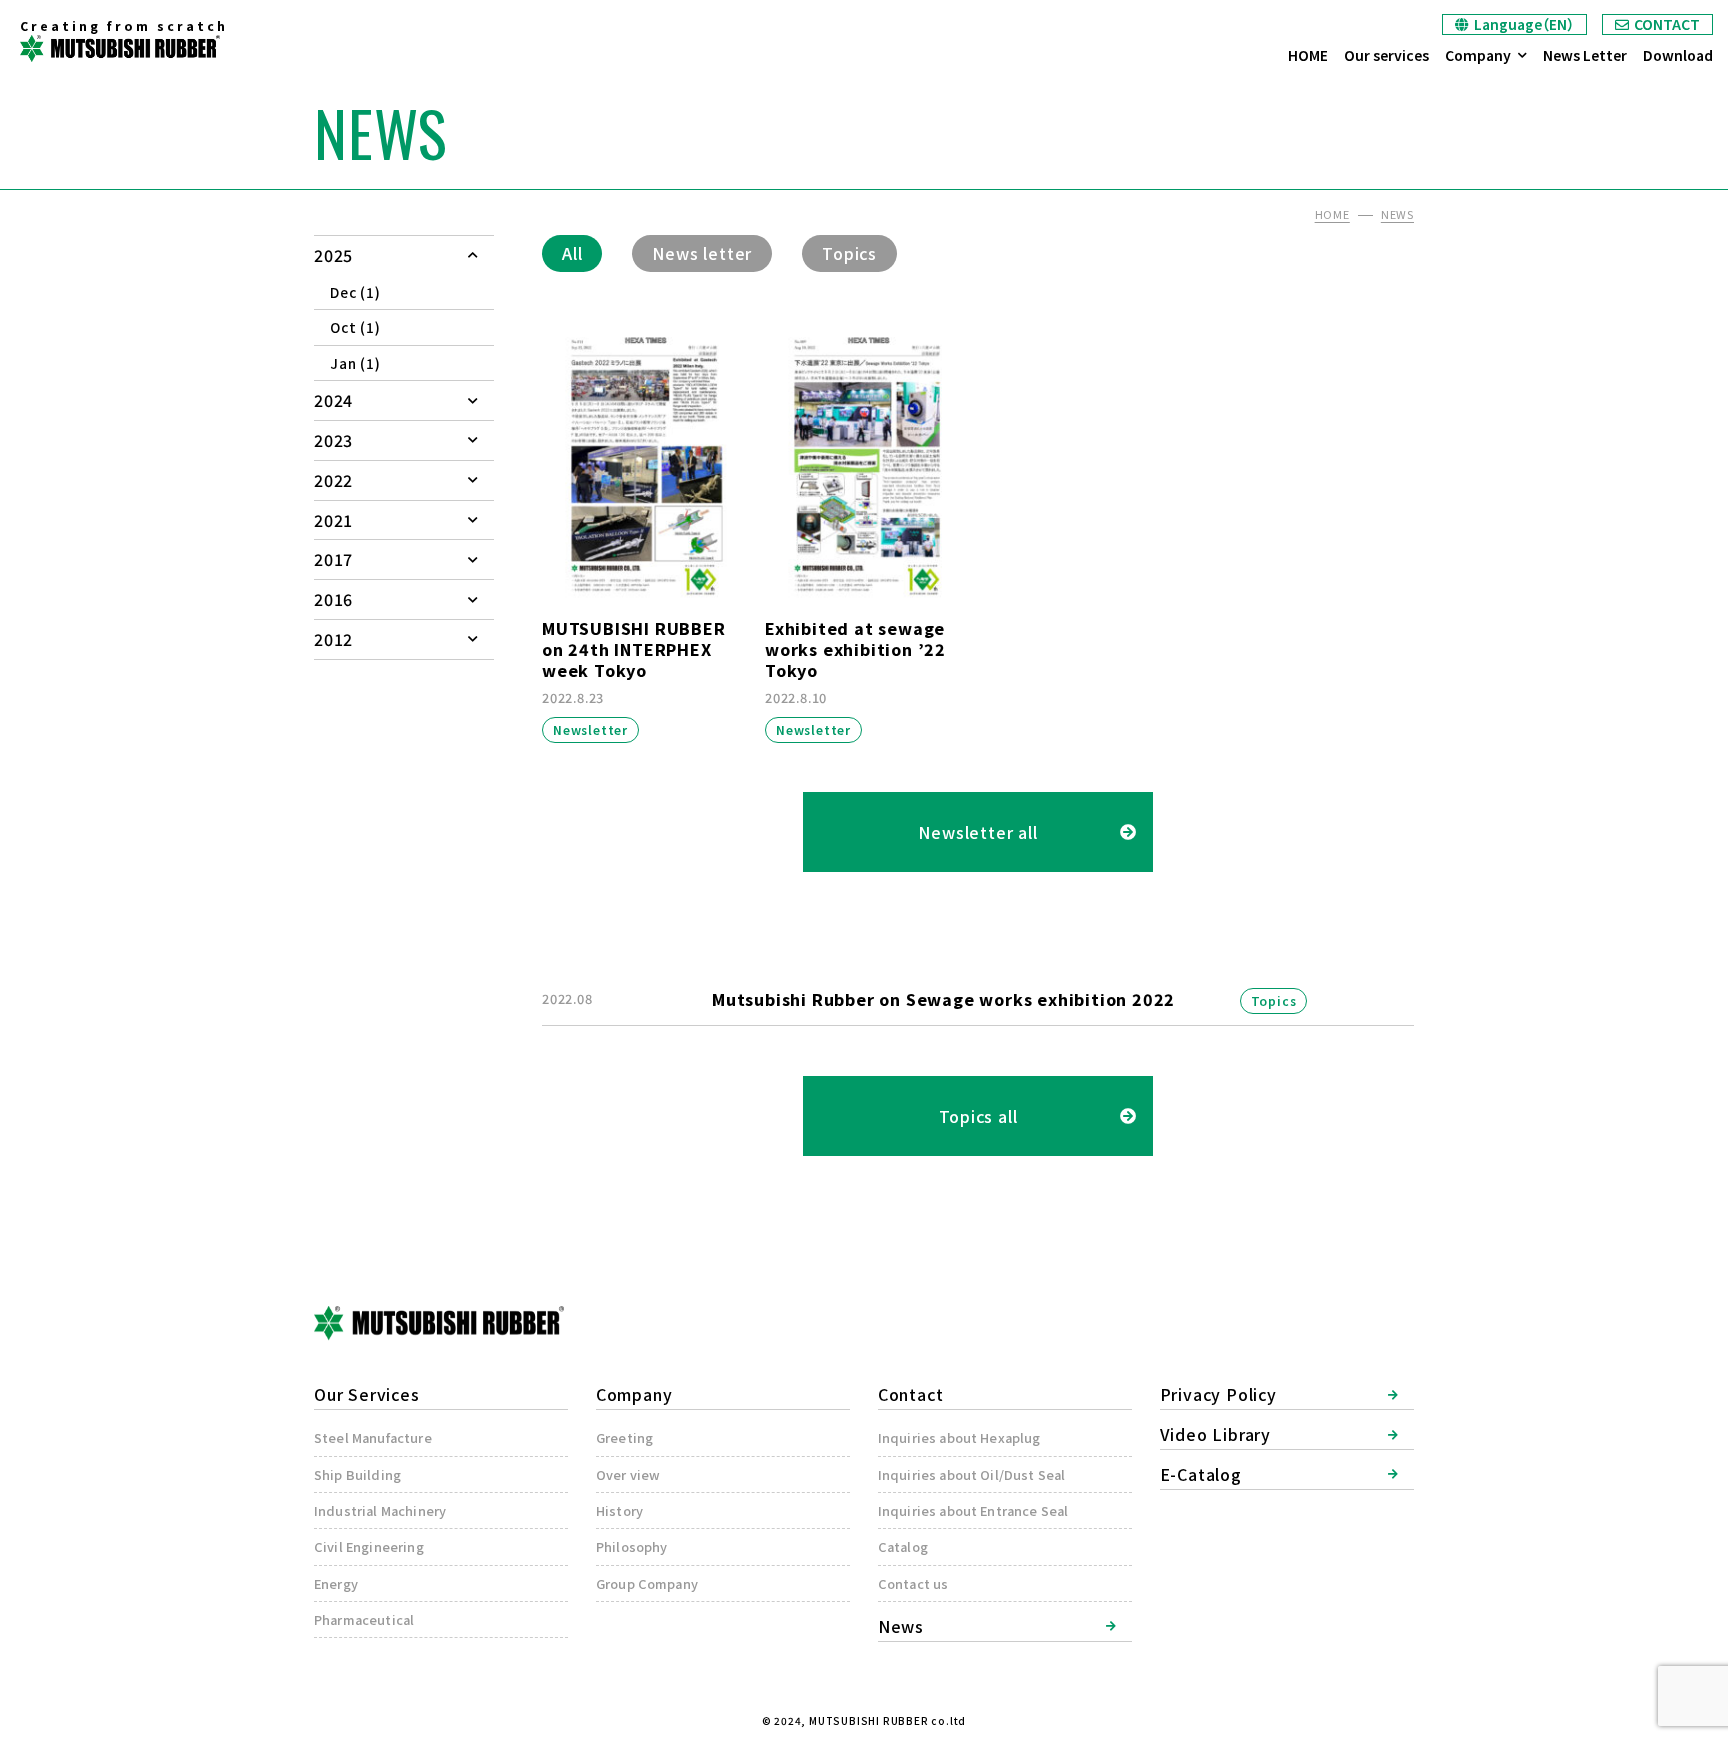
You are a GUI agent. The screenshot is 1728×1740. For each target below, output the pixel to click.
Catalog (903, 1546)
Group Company (647, 1583)
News (901, 1626)
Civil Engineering (369, 1546)
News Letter (1585, 55)
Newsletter (590, 730)
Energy (336, 1583)
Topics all (978, 1116)
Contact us (913, 1583)
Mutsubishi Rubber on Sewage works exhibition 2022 (943, 999)
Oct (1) (355, 327)
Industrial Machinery (380, 1510)
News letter (702, 253)
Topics (849, 253)
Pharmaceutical (364, 1619)
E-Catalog (1201, 1474)
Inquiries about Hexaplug (959, 1437)
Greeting (624, 1437)
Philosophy (632, 1546)
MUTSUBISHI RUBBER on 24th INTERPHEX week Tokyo (634, 649)
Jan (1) (355, 363)
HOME (1308, 55)
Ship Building (357, 1474)
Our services (1386, 55)
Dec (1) (355, 292)
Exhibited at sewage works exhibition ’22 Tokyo (855, 649)
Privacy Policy (1218, 1394)
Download (1678, 55)
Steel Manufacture (373, 1437)
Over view (628, 1474)
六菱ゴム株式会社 (120, 48)
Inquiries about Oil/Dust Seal (972, 1474)
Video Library (1215, 1434)
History (619, 1510)
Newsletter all (977, 832)
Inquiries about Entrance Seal (973, 1510)
